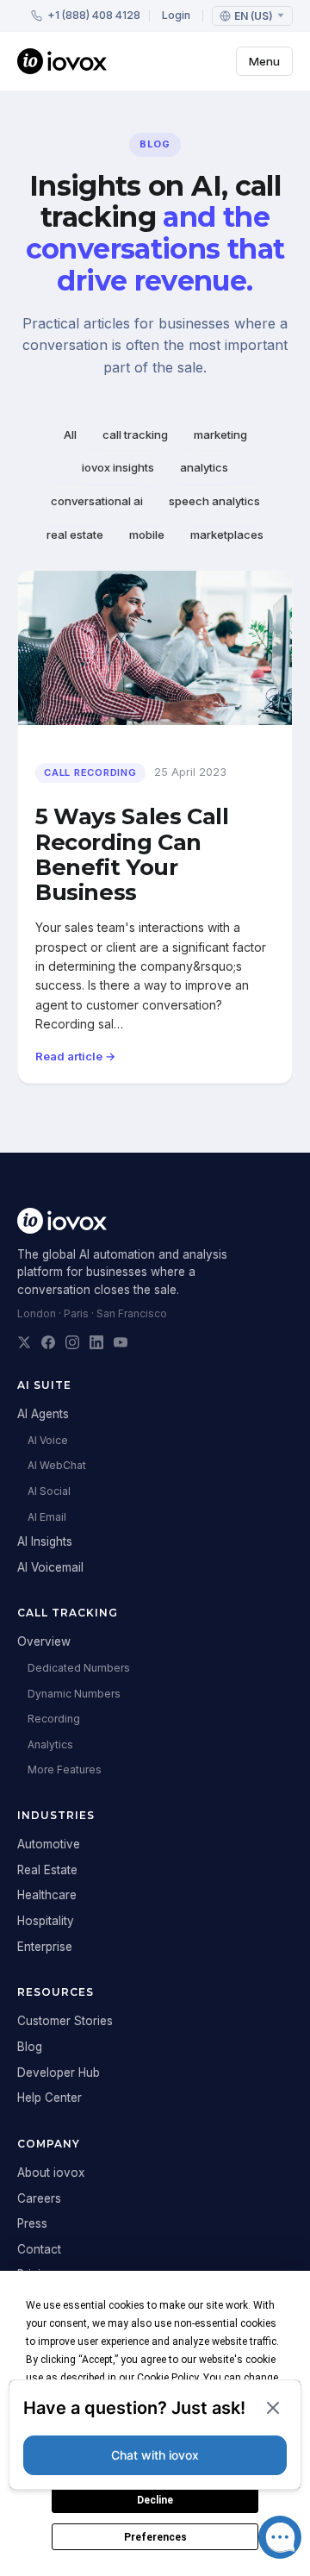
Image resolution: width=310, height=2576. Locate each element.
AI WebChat (57, 1465)
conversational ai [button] (97, 501)
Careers (39, 2198)
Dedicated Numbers (79, 1668)
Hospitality (46, 1921)
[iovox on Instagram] (72, 1342)
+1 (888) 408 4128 (94, 15)
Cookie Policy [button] (167, 2378)
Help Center (50, 2098)
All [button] (70, 435)
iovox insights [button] (118, 467)
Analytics (50, 1744)
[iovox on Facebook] (48, 1342)
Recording (54, 1719)
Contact (39, 2249)
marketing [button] (220, 435)
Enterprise (45, 1947)
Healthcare (47, 1895)
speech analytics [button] (214, 501)
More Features (65, 1769)
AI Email (47, 1517)
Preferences (155, 2537)
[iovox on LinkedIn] (96, 1342)
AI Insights (45, 1541)
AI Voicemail (50, 1567)
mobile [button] (147, 535)
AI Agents (43, 1414)
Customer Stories (65, 2021)
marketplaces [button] (227, 535)
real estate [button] (75, 535)
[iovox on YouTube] (121, 1342)
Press (32, 2223)
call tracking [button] (135, 435)
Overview (44, 1641)
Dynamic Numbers (74, 1694)
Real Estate (47, 1870)
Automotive (49, 1844)
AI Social (49, 1491)
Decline (155, 2500)
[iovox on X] (24, 1342)
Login (176, 15)
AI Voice (48, 1440)
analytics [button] (204, 467)
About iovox (51, 2173)
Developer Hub (59, 2073)
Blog (30, 2047)
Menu (264, 61)
